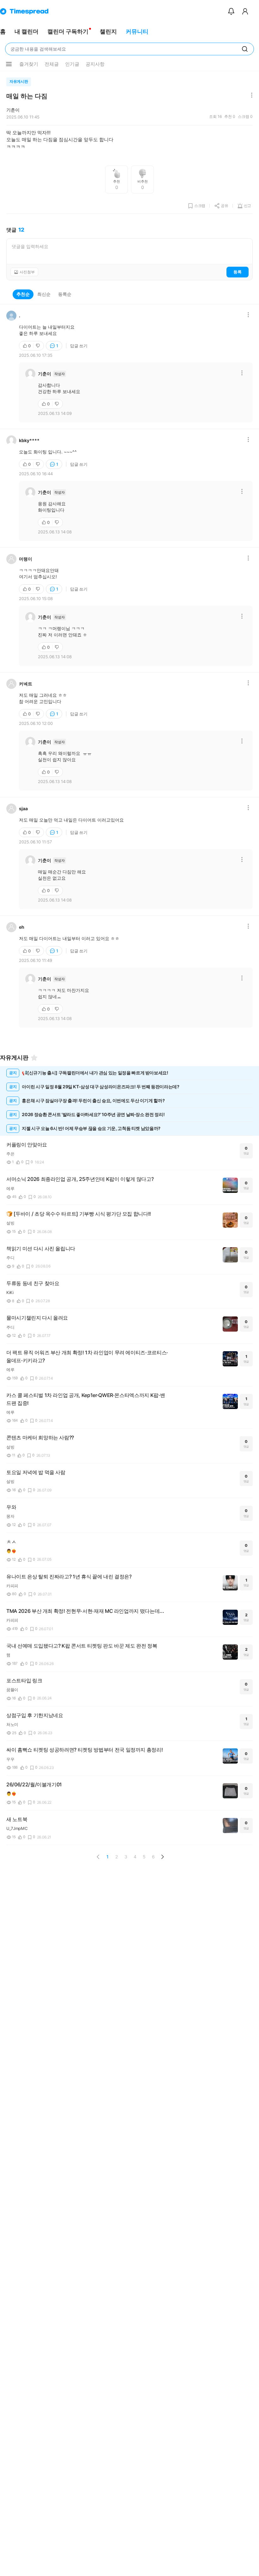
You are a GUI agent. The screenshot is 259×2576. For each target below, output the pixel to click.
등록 (238, 272)
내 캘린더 (27, 31)
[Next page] (162, 1857)
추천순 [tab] (23, 294)
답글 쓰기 (79, 346)
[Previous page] (98, 1857)
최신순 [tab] (44, 294)
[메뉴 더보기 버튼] (9, 64)
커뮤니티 (137, 31)
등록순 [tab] (65, 294)
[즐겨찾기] (34, 1058)
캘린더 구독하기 (68, 31)
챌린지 (108, 31)
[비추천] (39, 346)
